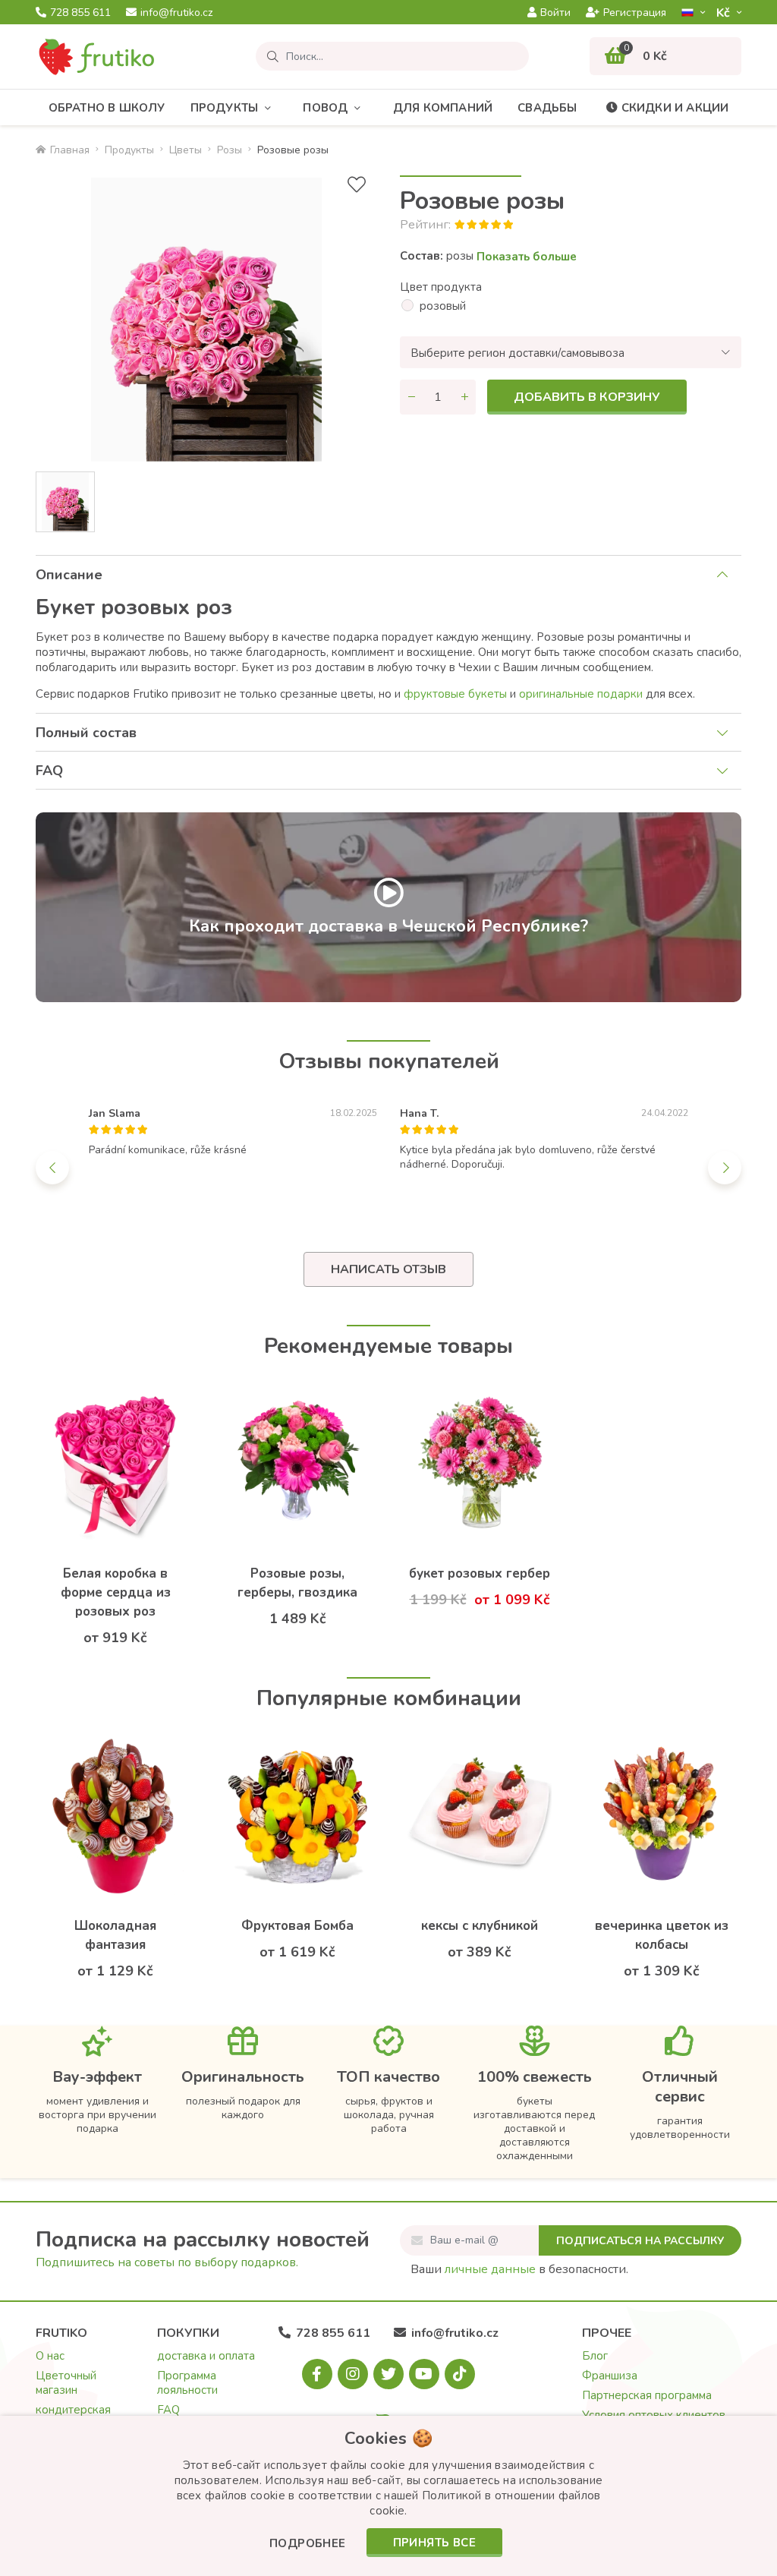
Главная (70, 150)
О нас (50, 2356)
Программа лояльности (187, 2383)
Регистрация (635, 13)
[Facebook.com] (317, 2374)
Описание (69, 575)
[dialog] (388, 2496)
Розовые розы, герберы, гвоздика (297, 1583)
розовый (443, 306)
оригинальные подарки (582, 694)
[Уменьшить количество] (411, 397)
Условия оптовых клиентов (654, 2415)
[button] (308, 2544)
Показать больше (527, 257)
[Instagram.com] (353, 2374)
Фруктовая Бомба (297, 1926)
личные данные (490, 2269)
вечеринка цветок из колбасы (662, 1935)
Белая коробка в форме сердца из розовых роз (116, 1592)
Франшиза (610, 2376)
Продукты (225, 108)
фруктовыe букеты (457, 694)
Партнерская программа (647, 2395)
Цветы (186, 150)
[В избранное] (357, 185)
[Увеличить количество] (464, 397)
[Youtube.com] (424, 2374)
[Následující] (725, 1168)
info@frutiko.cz (176, 13)
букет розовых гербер (480, 1573)
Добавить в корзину (587, 397)
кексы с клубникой (480, 1926)
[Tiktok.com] (460, 2374)
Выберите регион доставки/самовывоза (517, 353)
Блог (595, 2356)
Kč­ (725, 13)
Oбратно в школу (107, 108)
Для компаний (443, 108)
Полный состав (86, 733)
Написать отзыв (388, 1269)
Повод (325, 108)
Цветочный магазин (66, 2383)
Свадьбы (547, 108)
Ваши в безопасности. (519, 2269)
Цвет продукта (441, 287)
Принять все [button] (434, 2543)
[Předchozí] (52, 1168)
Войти (555, 13)
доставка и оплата (206, 2356)
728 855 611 (80, 13)
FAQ (49, 771)
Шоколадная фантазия (115, 1935)
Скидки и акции (675, 108)
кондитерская (73, 2410)
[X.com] (388, 2374)
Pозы (230, 150)
